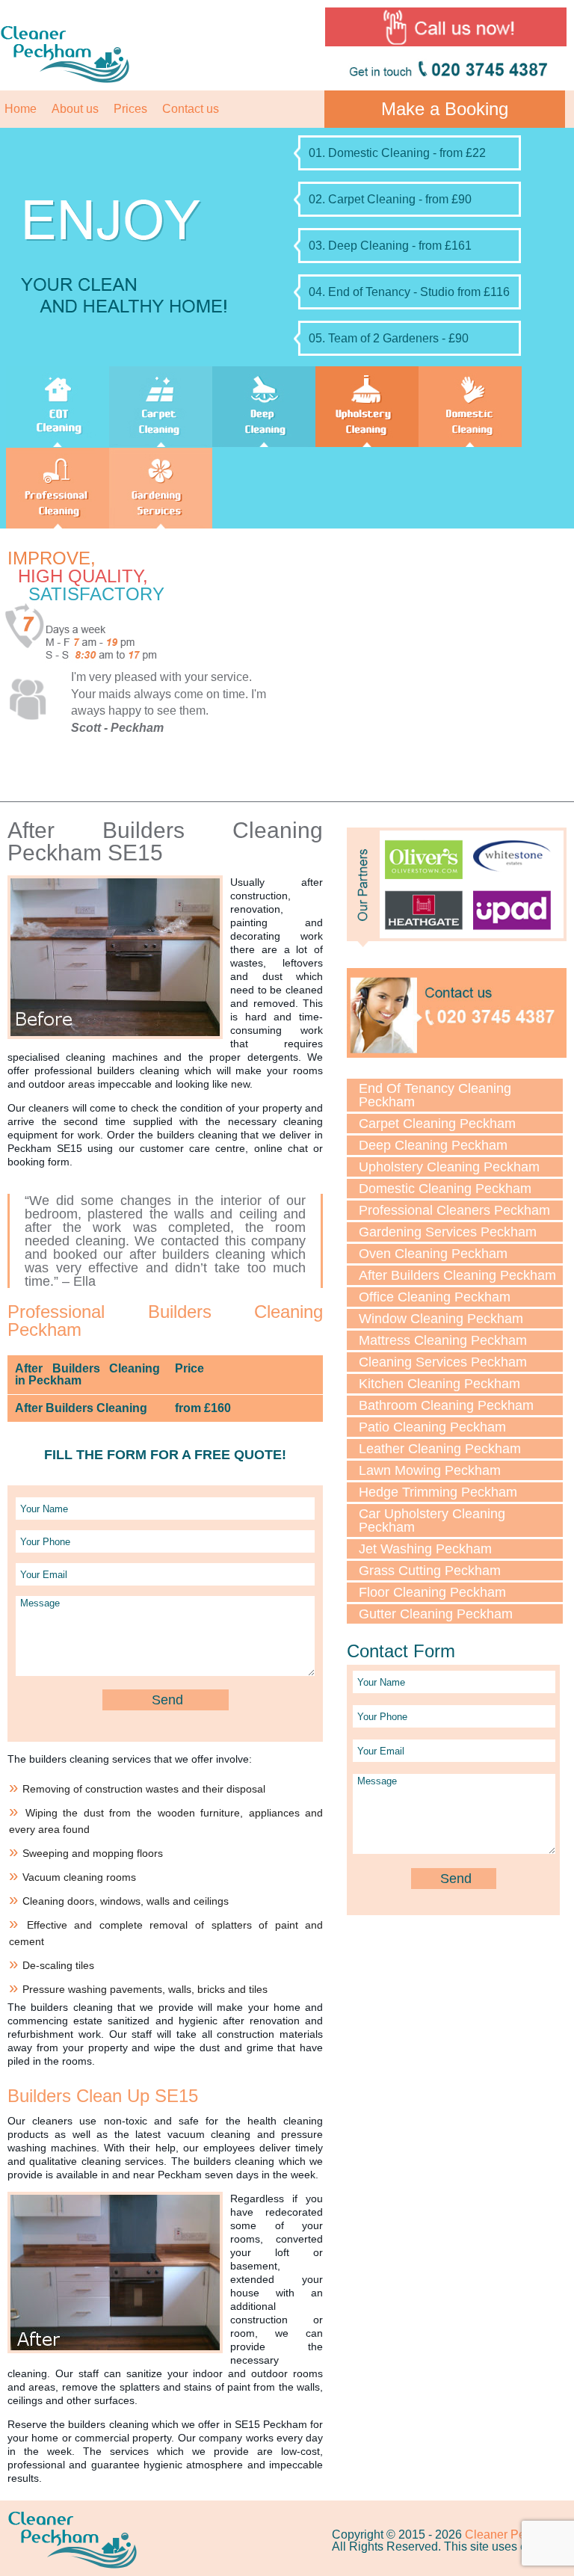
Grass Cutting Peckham (430, 1571)
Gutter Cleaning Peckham (436, 1614)
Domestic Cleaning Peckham (445, 1189)
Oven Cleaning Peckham (433, 1254)
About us (75, 109)
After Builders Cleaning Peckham (457, 1275)
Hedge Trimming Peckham (438, 1492)
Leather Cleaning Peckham (440, 1449)
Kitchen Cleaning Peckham (439, 1384)
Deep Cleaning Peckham (433, 1145)
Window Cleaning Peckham (441, 1319)
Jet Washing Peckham (425, 1549)
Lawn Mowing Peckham (430, 1470)
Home (21, 109)
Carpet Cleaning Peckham (437, 1124)
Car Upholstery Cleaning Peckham (432, 1520)
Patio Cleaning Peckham (432, 1427)
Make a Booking (445, 109)
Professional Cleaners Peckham (454, 1210)
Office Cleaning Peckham (435, 1297)
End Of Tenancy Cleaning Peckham (435, 1095)
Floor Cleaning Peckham (432, 1592)
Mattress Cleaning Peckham (443, 1340)
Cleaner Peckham (513, 2535)
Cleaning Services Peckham (443, 1362)
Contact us (191, 109)
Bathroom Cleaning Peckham (446, 1405)
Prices (130, 109)
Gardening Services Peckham (448, 1232)
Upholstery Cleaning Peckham (449, 1167)
